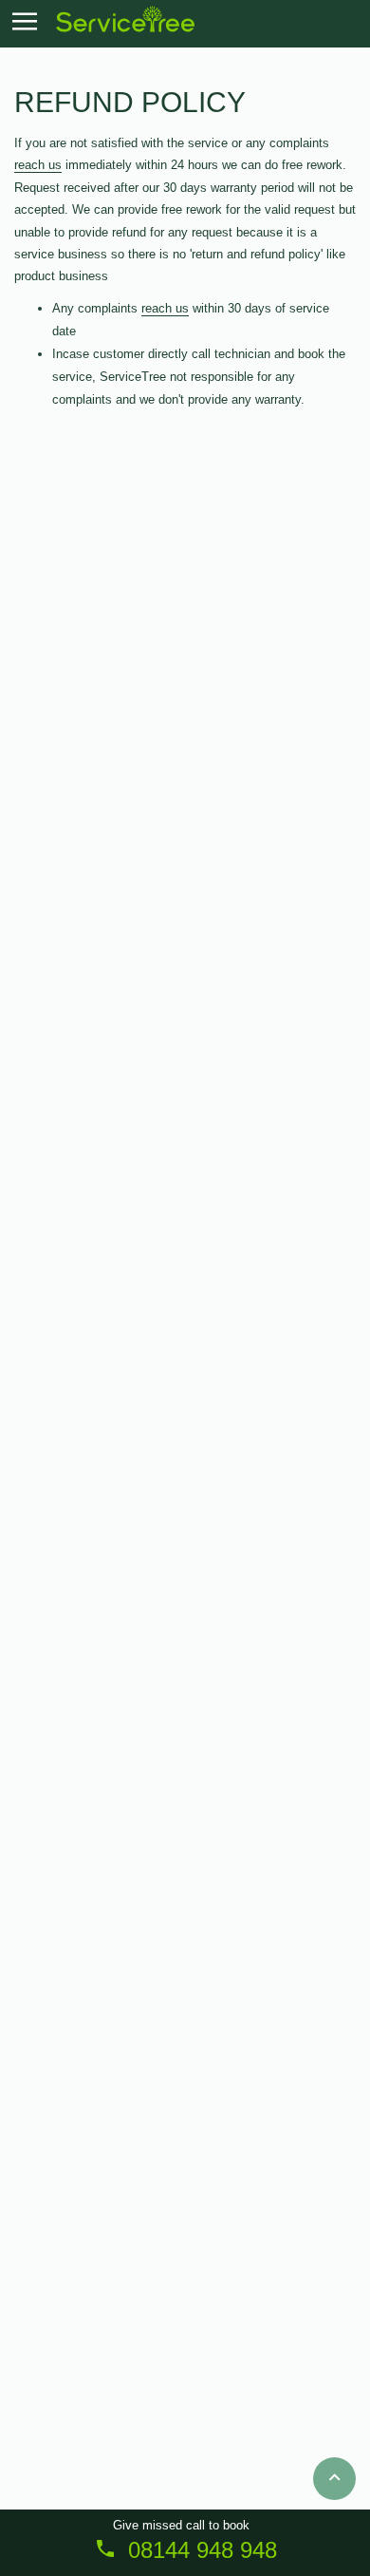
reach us (38, 165)
